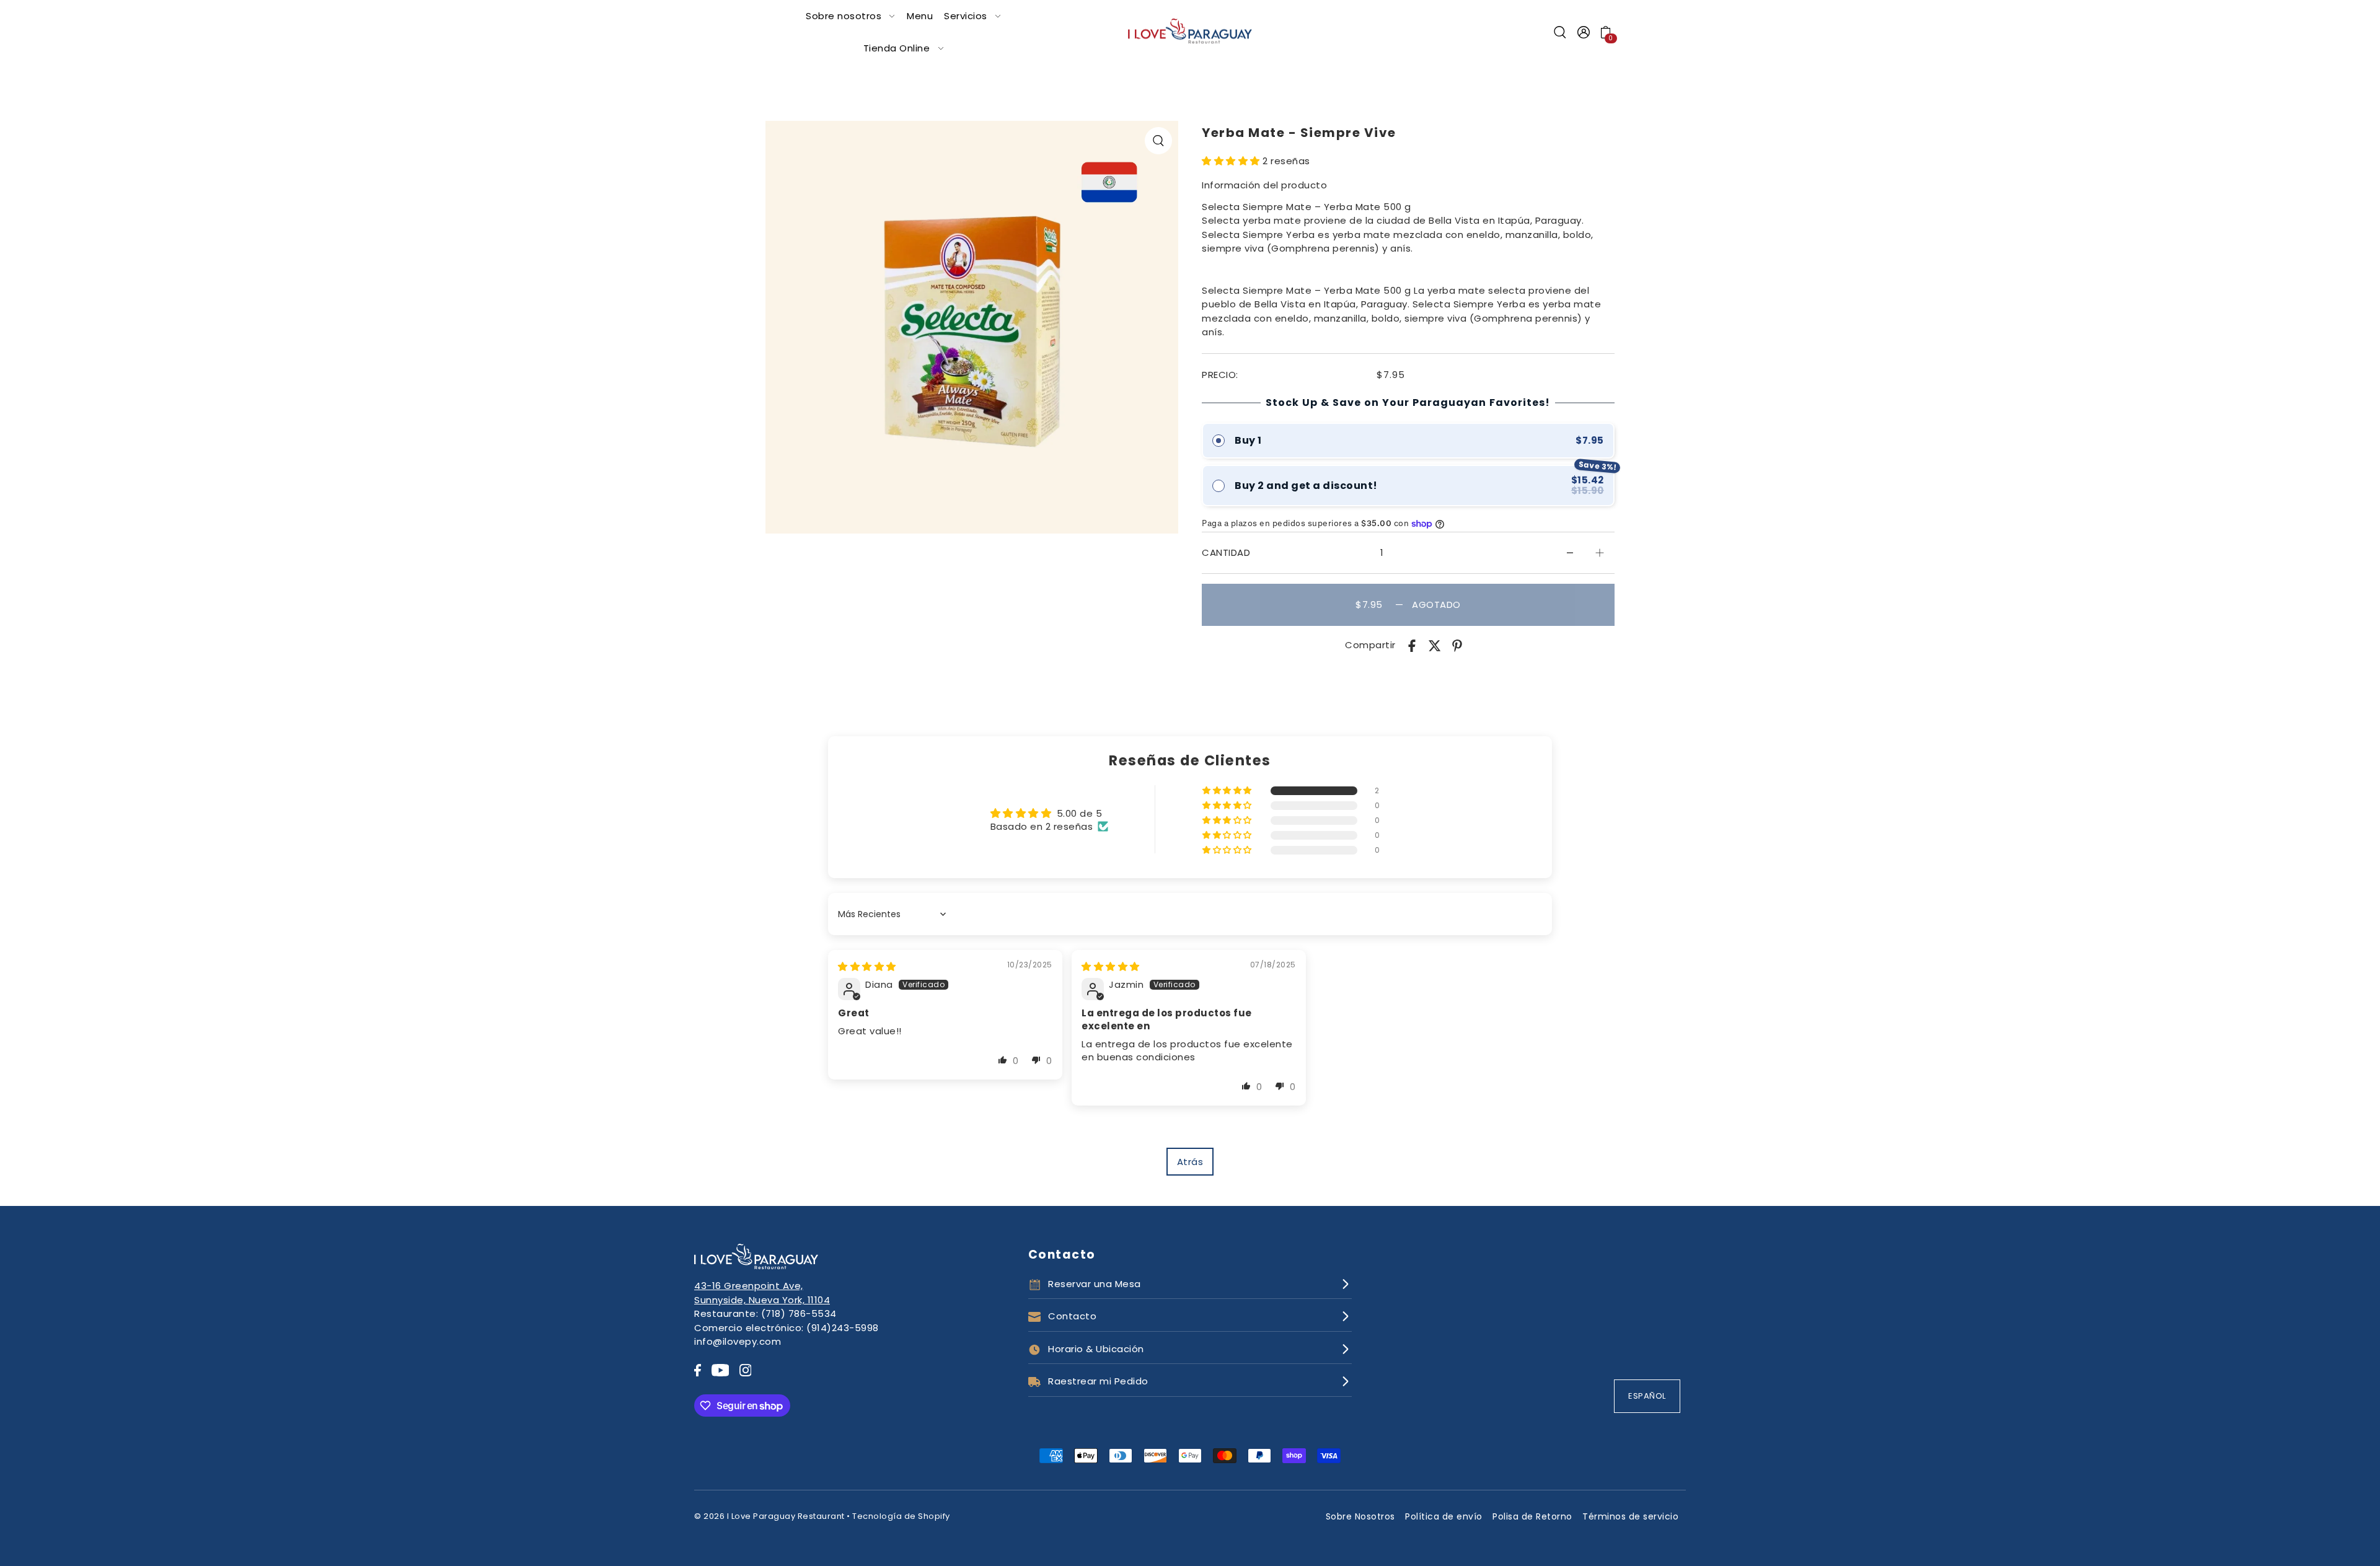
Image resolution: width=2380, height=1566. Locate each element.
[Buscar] (1560, 32)
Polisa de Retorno (1532, 1516)
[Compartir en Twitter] (1435, 645)
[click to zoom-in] (1158, 141)
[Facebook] (698, 1370)
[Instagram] (746, 1370)
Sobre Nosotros (1360, 1516)
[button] (1232, 161)
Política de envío (1444, 1516)
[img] (867, 966)
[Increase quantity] (1600, 553)
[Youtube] (721, 1370)
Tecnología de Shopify (901, 1516)
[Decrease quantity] (1570, 553)
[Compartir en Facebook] (1412, 645)
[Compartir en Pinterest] (1457, 645)
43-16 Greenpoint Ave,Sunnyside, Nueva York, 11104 (762, 1293)
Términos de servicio (1630, 1516)
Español (1647, 1396)
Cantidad (1226, 552)
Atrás (1190, 1162)
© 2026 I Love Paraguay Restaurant (769, 1516)
